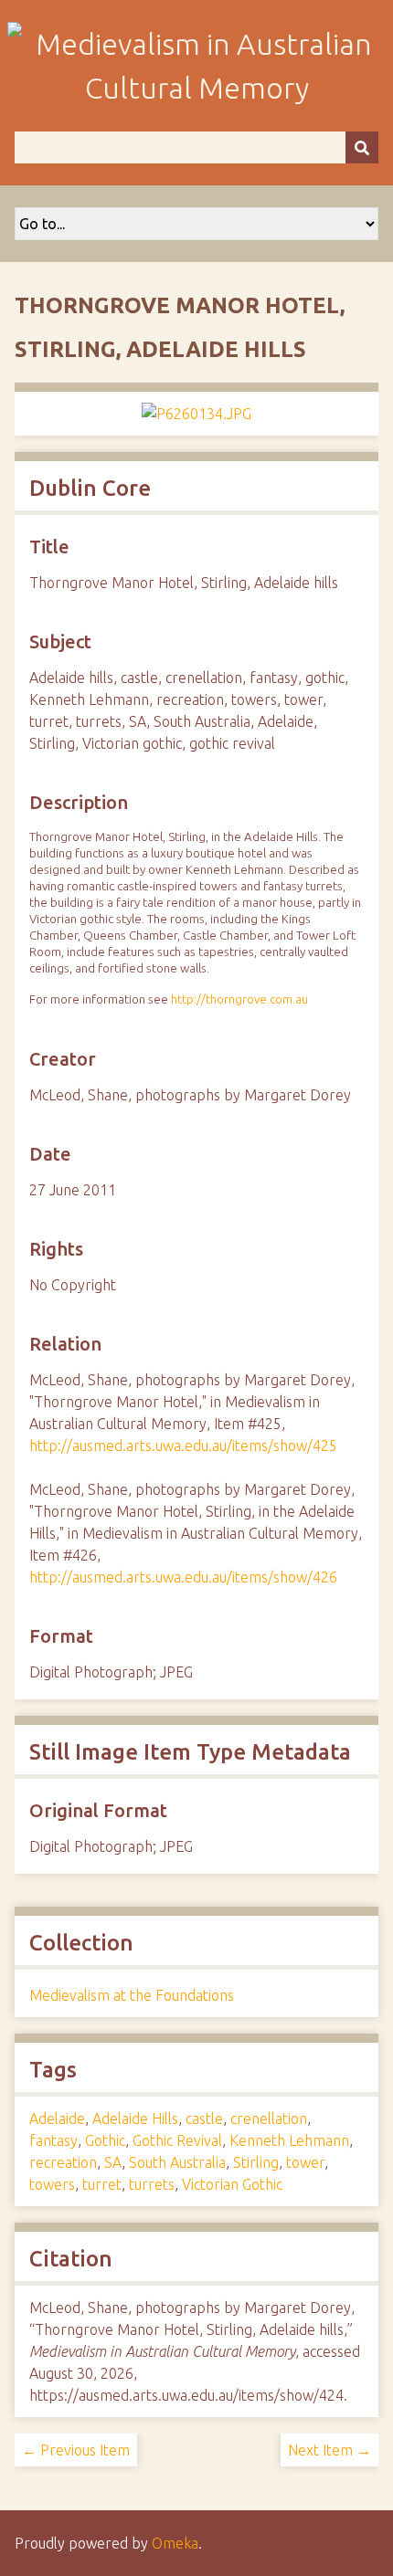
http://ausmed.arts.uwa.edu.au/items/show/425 (183, 1446)
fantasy (53, 2140)
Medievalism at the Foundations (132, 1995)
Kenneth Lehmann (289, 2140)
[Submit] (362, 147)
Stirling (256, 2162)
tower (305, 2162)
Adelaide (57, 2119)
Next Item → (329, 2450)
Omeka (175, 2543)
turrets (152, 2184)
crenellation (269, 2119)
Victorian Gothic (232, 2184)
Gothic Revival (177, 2140)
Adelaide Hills (135, 2119)
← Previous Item (76, 2450)
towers (52, 2184)
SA (113, 2162)
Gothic (105, 2140)
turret (102, 2184)
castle (204, 2119)
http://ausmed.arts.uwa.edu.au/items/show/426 (183, 1577)
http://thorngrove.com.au (239, 999)
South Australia (177, 2162)
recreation (63, 2162)
